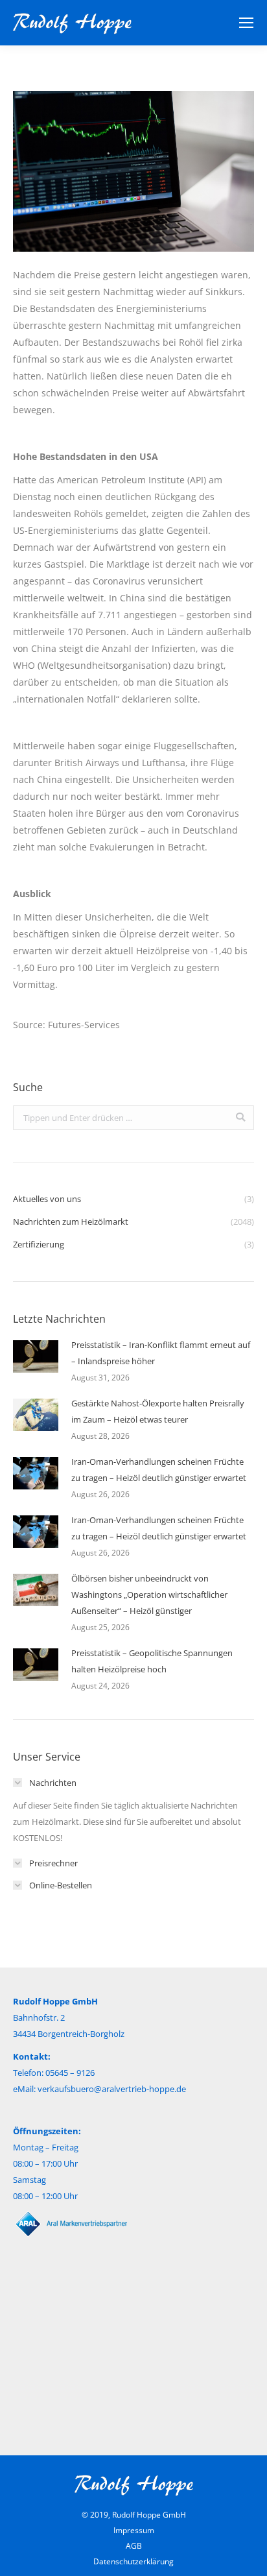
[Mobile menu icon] (246, 23)
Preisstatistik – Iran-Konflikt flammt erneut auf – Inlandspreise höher (161, 1353)
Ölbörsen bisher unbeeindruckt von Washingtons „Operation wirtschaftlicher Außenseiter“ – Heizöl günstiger (149, 1595)
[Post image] (36, 1356)
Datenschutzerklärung (133, 2561)
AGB (134, 2546)
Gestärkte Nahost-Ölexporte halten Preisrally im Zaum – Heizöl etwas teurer (158, 1411)
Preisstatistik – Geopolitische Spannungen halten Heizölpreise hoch (152, 1661)
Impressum (134, 2530)
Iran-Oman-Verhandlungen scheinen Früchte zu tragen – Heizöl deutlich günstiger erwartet (159, 1470)
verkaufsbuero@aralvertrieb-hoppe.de (112, 2089)
